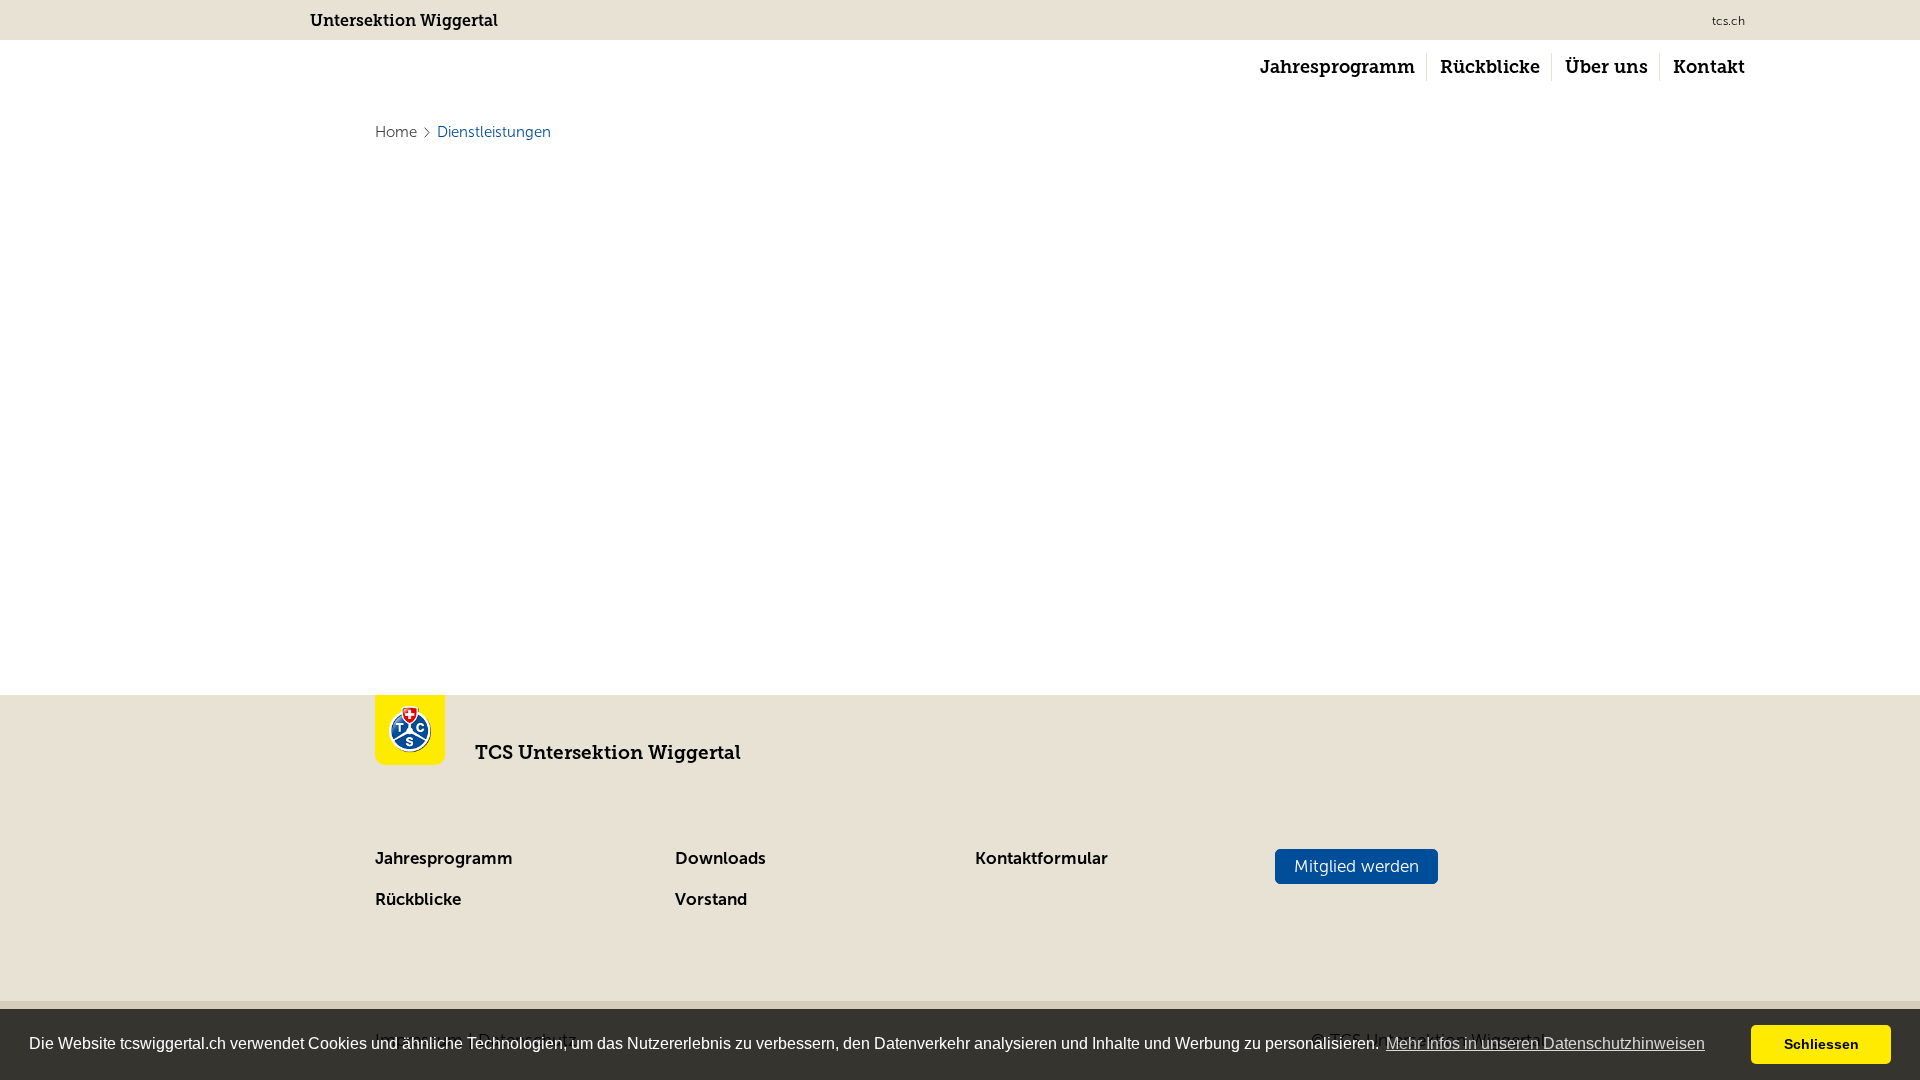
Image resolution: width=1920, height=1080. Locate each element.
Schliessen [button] (1821, 1044)
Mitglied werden (1356, 866)
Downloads (720, 858)
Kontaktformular (1041, 858)
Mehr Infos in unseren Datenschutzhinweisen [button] (1545, 1043)
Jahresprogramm (444, 858)
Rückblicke (418, 899)
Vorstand (711, 899)
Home (396, 132)
